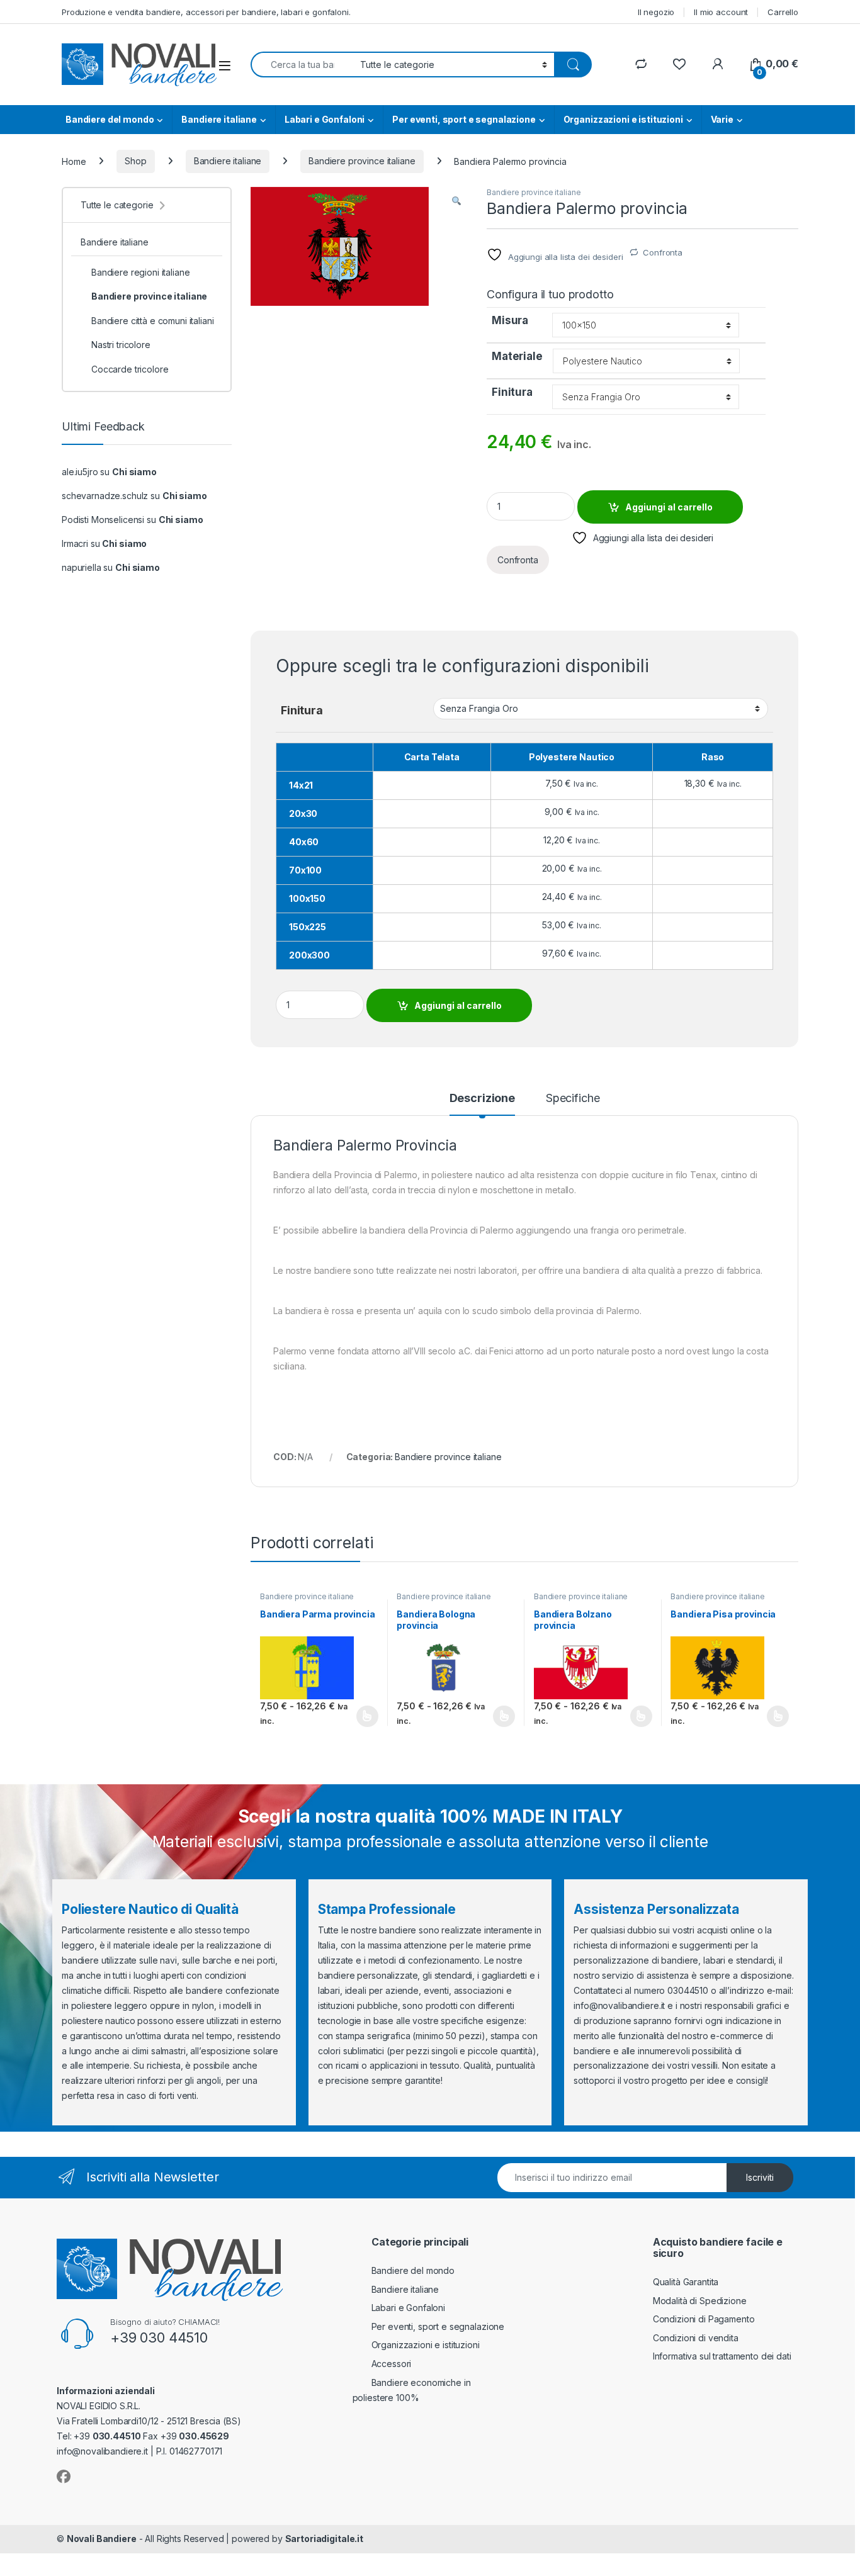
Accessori (392, 2364)
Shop (135, 161)
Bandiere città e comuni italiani (153, 321)
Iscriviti (760, 2177)
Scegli (365, 1716)
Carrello (783, 12)
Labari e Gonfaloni (325, 119)
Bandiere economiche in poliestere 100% (412, 2390)
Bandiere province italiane (362, 161)
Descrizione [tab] (482, 1099)
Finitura (512, 392)
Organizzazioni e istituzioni (623, 119)
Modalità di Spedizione (700, 2301)
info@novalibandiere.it (619, 2005)
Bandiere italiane (219, 119)
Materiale (517, 356)
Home (74, 161)
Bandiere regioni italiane (141, 272)
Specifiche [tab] (573, 1099)
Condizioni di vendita (696, 2338)
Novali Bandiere (102, 2539)
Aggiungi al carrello (669, 507)
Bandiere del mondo (110, 119)
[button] (456, 201)
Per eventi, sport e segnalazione (464, 119)
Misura (510, 320)
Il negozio (656, 12)
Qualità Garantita (686, 2282)
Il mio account (721, 12)
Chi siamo (134, 472)
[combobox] (302, 65)
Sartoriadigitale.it (324, 2539)
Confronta (663, 252)
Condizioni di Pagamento (704, 2319)
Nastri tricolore (121, 345)
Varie (722, 119)
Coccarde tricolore (130, 369)
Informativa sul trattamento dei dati (722, 2356)
